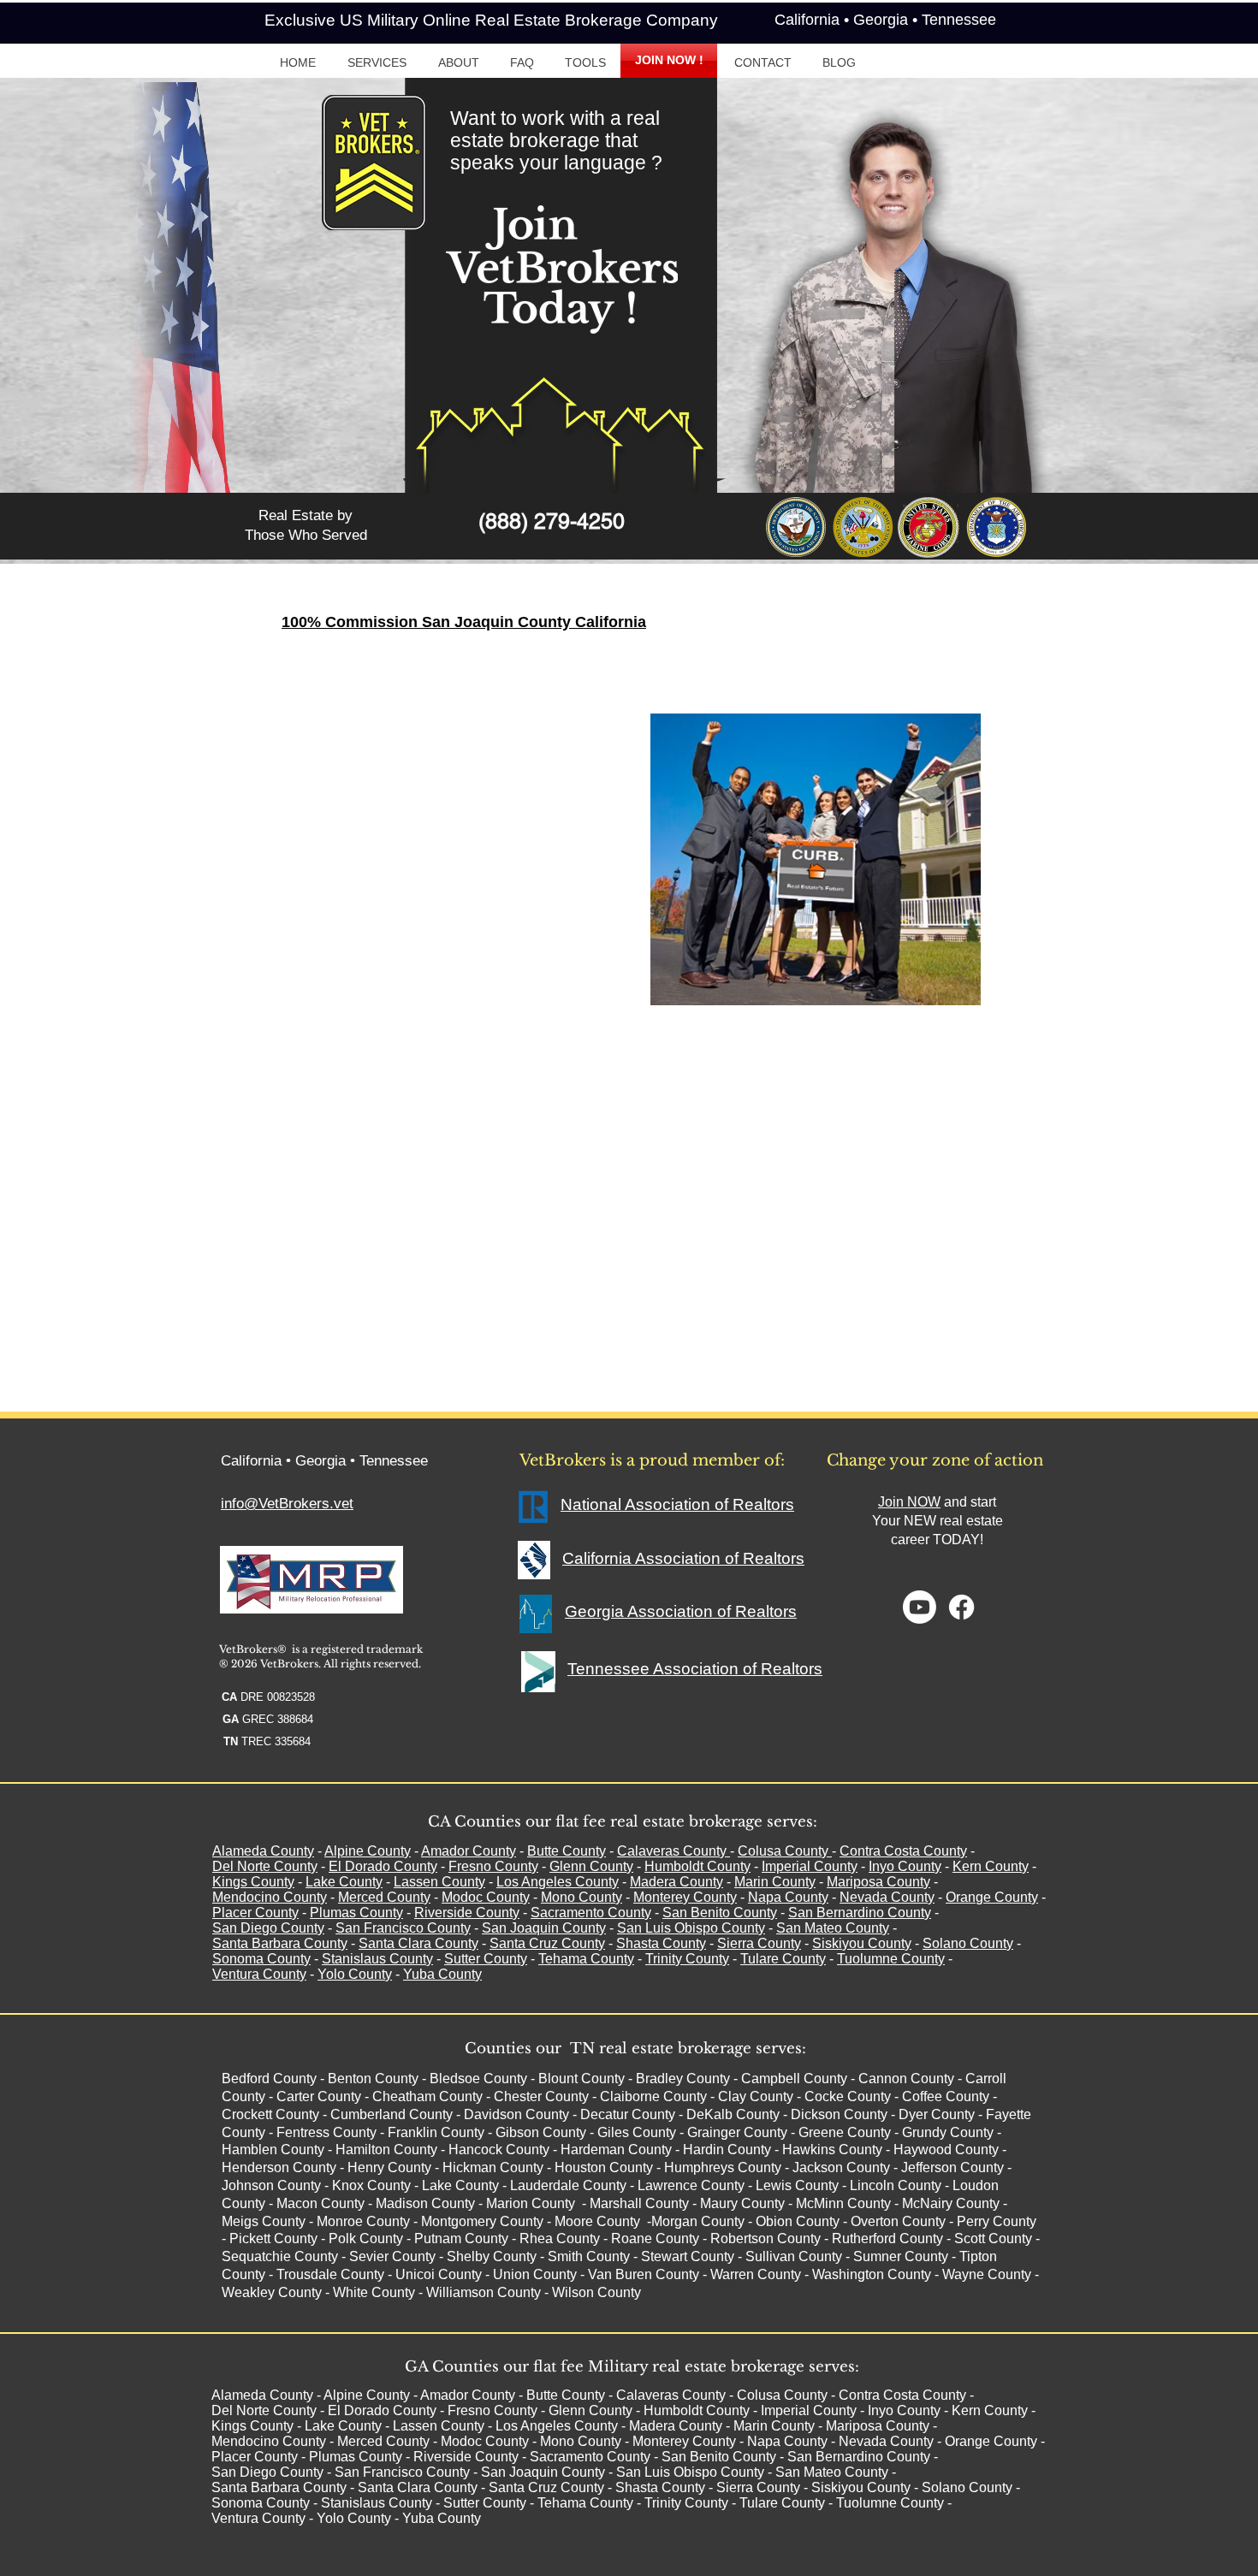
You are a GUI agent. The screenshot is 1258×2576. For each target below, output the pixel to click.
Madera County (676, 1882)
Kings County (253, 1882)
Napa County (788, 1897)
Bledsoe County (478, 2079)
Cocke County (848, 2096)
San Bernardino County (860, 1913)
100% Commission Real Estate (481, 719)
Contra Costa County (903, 1851)
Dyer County (937, 2114)
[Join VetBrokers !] (920, 1607)
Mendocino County (270, 1897)
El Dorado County (383, 1866)
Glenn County (591, 1866)
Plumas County (356, 1913)
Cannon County (906, 2079)
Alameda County (263, 1851)
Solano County (968, 1943)
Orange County (992, 1897)
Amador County (469, 1851)
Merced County (384, 1897)
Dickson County (839, 2114)
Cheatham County (427, 2096)
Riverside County (467, 1913)
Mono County (582, 1897)
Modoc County (486, 1897)
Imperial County (810, 1866)
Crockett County (270, 2114)
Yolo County (355, 1974)
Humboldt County (697, 1866)
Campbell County (794, 2079)
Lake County (344, 1882)
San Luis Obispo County (691, 1928)
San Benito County (720, 1913)
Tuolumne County (891, 1959)
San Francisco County (403, 1928)
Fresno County (493, 1866)
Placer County (255, 1913)
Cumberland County (392, 2114)
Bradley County (683, 2079)
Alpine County (368, 1851)
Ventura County (259, 1974)
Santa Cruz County (547, 1943)
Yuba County (442, 1974)
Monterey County (685, 1897)
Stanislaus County (377, 1959)
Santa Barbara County (280, 1943)
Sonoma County (261, 1959)
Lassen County (439, 1882)
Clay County (756, 2096)
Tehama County (586, 1959)
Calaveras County (672, 1851)
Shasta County (661, 1943)
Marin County (775, 1882)
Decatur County (628, 2114)
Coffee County (946, 2096)
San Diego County (268, 1928)
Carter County (319, 2096)
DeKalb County (733, 2114)
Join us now (493, 813)
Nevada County (887, 1897)
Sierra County (759, 1943)
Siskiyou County (862, 1943)
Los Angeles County (558, 1882)
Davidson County (516, 2114)
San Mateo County (833, 1928)
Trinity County (687, 1959)
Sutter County (486, 1959)
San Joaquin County (544, 1928)
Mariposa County (878, 1882)
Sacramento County (591, 1913)
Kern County (991, 1866)
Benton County (373, 2079)
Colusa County (783, 1851)
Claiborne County (653, 2096)
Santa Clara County (418, 1943)
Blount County (582, 2079)
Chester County (541, 2096)
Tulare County (783, 1959)
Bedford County (269, 2079)
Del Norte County (265, 1866)
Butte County (567, 1851)
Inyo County (905, 1866)
